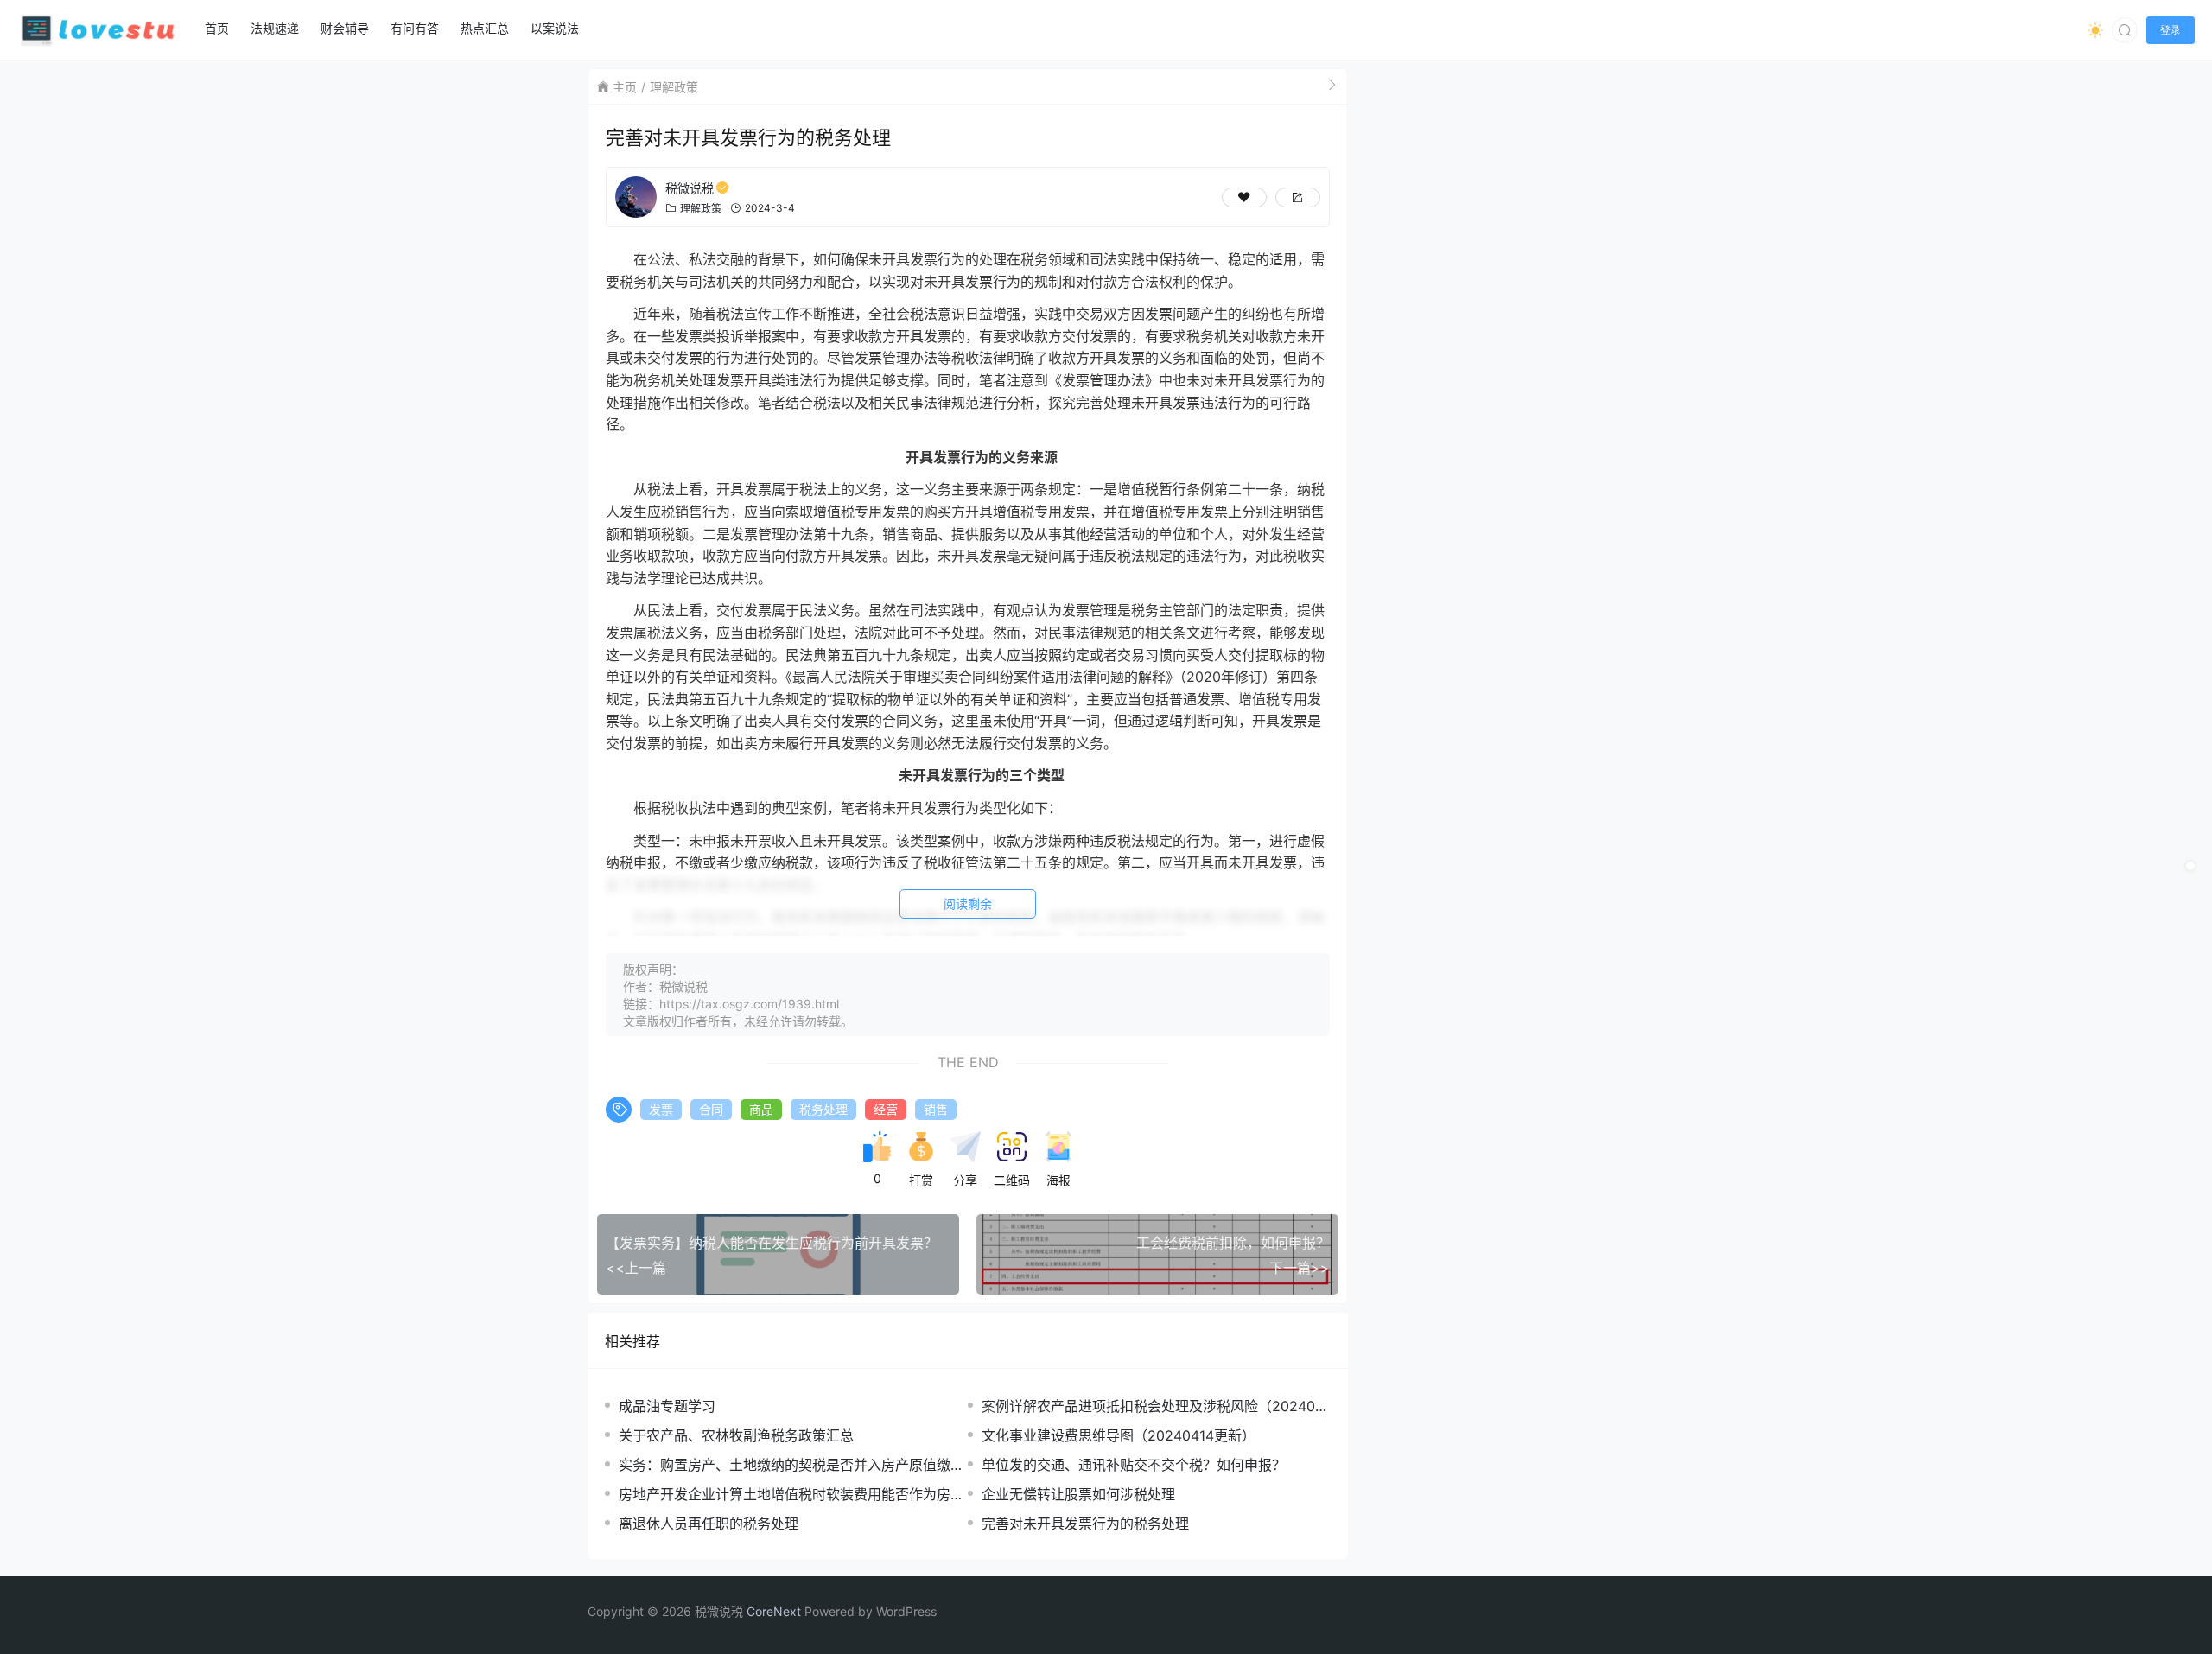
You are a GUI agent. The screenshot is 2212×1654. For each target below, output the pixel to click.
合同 (711, 1109)
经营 (886, 1109)
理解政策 (674, 87)
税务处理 (823, 1109)
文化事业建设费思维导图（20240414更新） (1119, 1435)
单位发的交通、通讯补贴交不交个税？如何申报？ (1134, 1465)
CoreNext (774, 1611)
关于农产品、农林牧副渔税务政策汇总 (736, 1435)
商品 (761, 1109)
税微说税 (690, 188)
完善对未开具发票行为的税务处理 (1085, 1524)
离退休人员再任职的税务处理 (709, 1524)
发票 (661, 1109)
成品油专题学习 (667, 1406)
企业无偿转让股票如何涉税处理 (1078, 1494)
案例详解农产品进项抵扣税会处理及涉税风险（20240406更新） (1153, 1406)
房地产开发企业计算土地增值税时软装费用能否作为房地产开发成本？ (791, 1495)
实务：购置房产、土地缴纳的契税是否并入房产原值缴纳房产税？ (791, 1465)
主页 (625, 87)
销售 (936, 1109)
